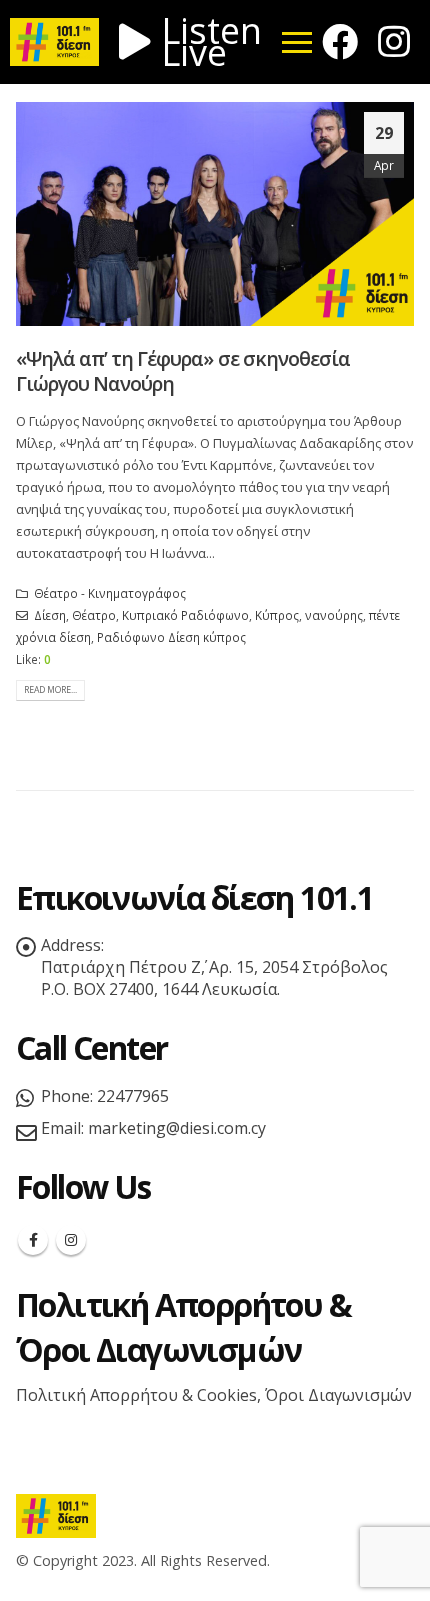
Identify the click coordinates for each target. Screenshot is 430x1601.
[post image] (215, 214)
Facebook (33, 1240)
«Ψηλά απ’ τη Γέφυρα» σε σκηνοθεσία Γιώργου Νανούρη (183, 371)
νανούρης (334, 615)
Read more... (50, 690)
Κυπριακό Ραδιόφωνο (185, 615)
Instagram (71, 1240)
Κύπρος (277, 615)
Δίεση (50, 615)
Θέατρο (94, 615)
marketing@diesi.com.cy (177, 1128)
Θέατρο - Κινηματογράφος (110, 593)
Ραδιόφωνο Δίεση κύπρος (171, 637)
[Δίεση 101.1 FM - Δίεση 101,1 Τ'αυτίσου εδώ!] (56, 1514)
